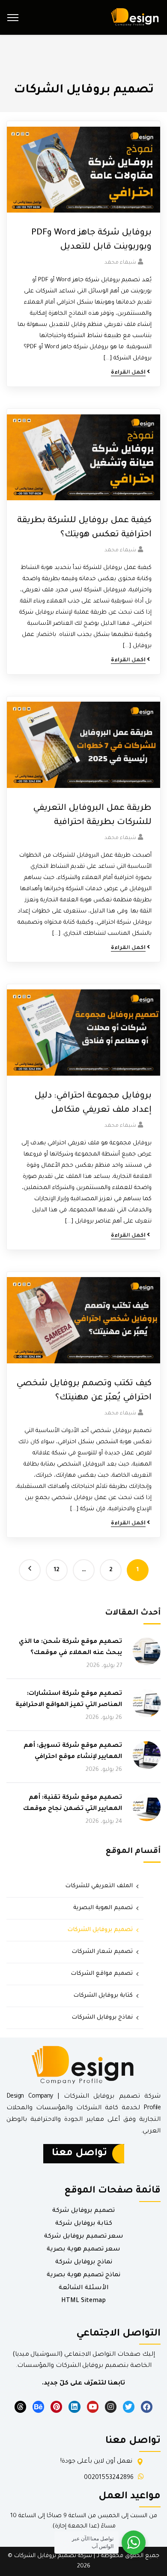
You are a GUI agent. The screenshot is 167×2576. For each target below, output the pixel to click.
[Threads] (20, 2407)
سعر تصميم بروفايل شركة (84, 2237)
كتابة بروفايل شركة (84, 2224)
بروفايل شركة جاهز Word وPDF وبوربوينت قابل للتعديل (91, 240)
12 (57, 1570)
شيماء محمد (120, 263)
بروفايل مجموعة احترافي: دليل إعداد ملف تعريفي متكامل (93, 1103)
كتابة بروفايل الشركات (103, 1996)
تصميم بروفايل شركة (83, 2211)
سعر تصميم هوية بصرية (83, 2250)
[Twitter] (129, 2407)
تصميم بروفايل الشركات (100, 1930)
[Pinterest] (56, 2407)
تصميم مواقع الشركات (102, 1974)
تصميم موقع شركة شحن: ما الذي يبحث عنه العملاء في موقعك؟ (70, 1648)
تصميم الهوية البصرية (103, 1908)
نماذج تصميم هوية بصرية (83, 2275)
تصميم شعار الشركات (102, 1952)
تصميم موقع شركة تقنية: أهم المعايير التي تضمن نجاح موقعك (73, 1804)
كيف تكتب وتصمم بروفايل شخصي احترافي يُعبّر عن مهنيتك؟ (84, 1391)
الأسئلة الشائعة (84, 2288)
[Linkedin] (74, 2407)
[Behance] (38, 2407)
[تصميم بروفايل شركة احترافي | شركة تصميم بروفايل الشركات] (134, 18)
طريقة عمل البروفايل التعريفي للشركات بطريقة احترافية (92, 816)
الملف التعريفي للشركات (99, 1886)
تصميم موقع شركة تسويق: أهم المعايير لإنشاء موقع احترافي (73, 1752)
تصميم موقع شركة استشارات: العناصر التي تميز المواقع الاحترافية (69, 1700)
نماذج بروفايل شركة (84, 2263)
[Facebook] (147, 2407)
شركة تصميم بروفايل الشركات (53, 2556)
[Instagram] (111, 2407)
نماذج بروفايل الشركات (102, 2018)
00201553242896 (109, 2478)
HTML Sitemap (83, 2301)
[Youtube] (93, 2407)
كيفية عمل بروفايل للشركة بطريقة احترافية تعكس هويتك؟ (84, 528)
